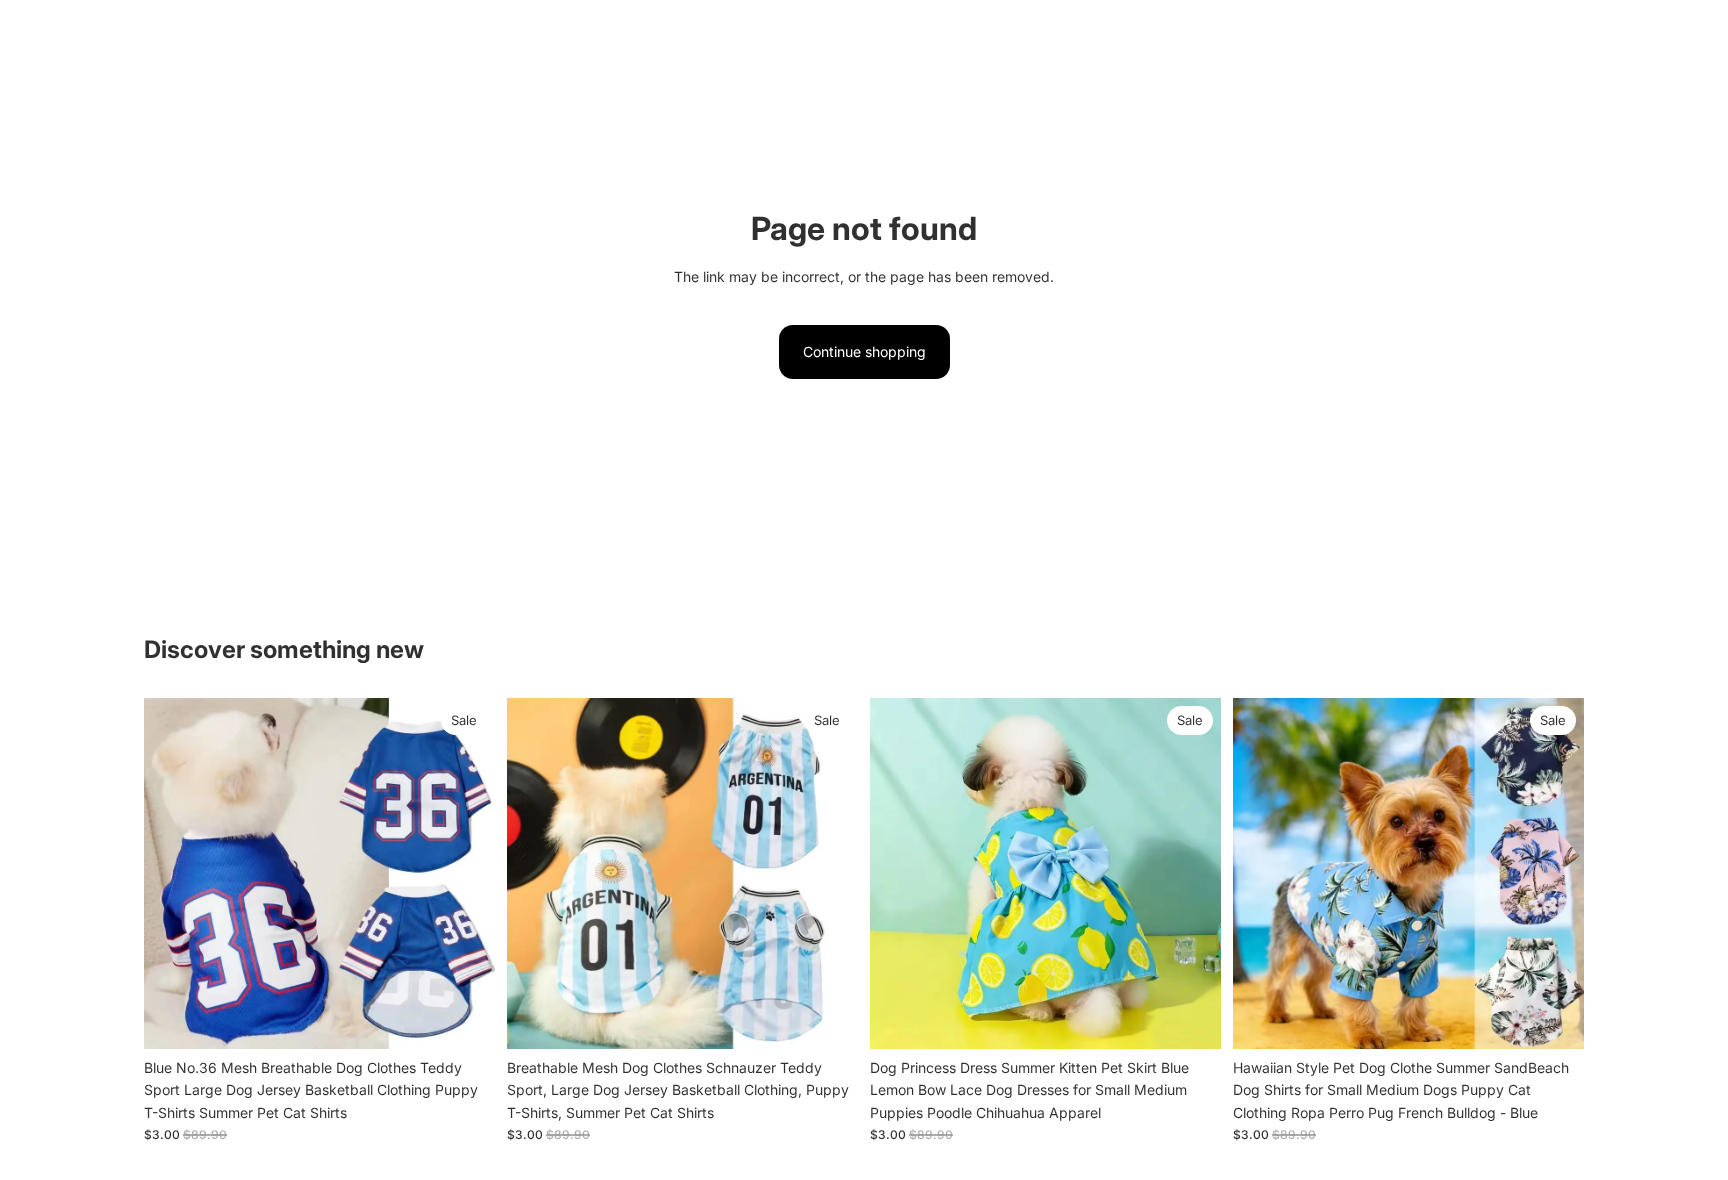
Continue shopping (864, 351)
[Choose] (464, 1018)
